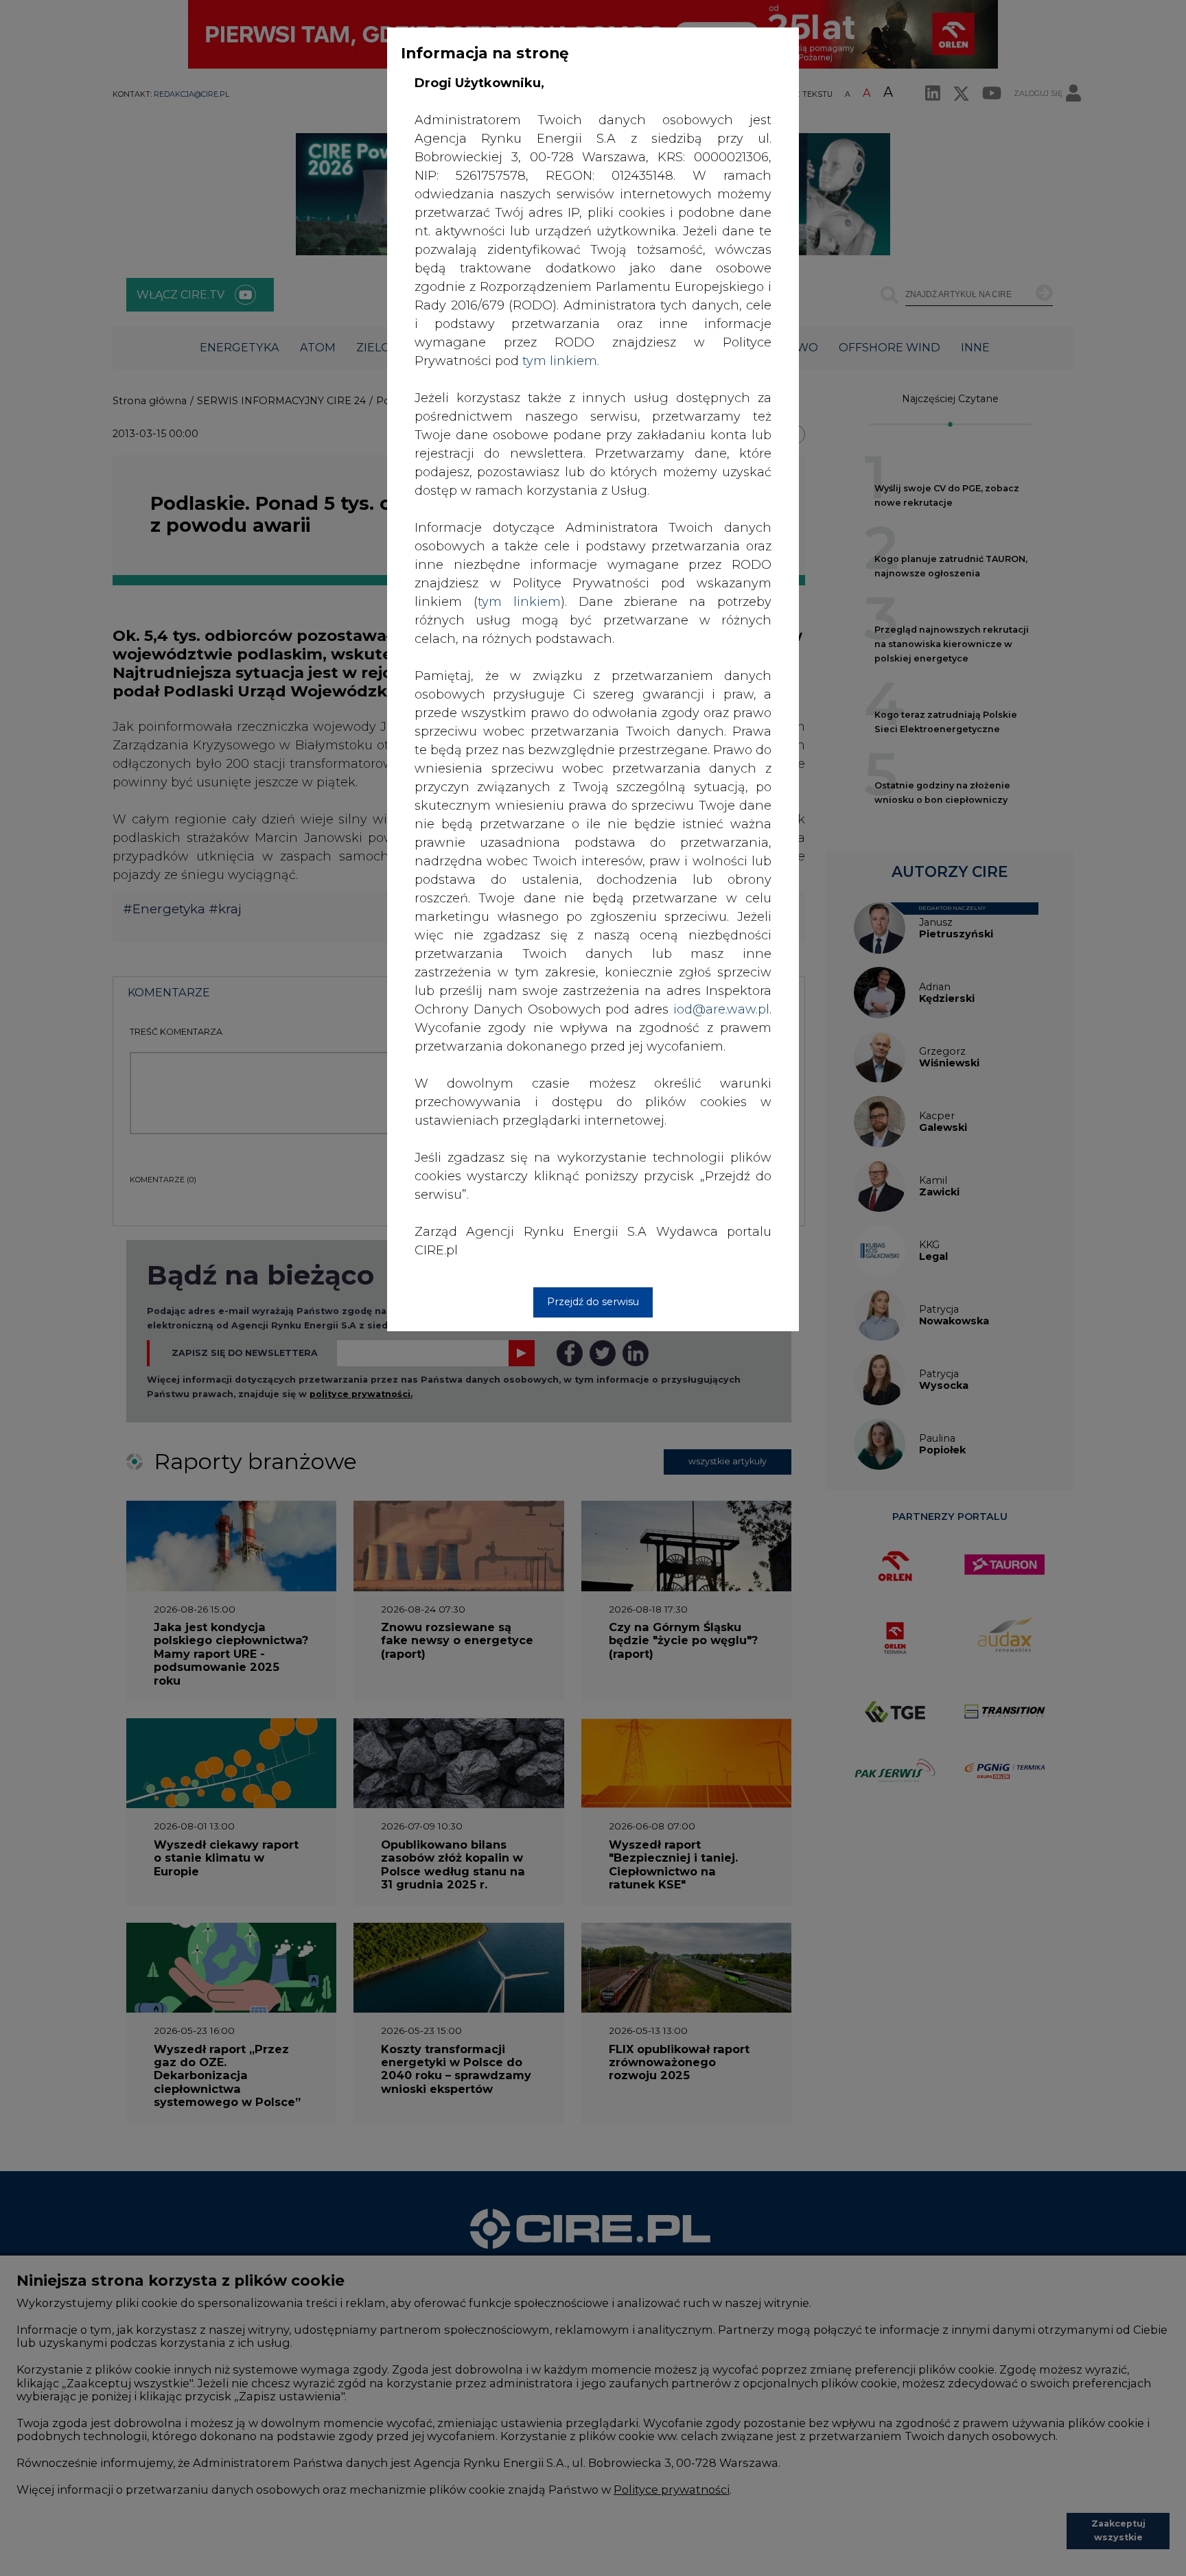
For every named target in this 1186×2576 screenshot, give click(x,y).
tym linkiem (519, 602)
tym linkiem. (561, 361)
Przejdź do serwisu (593, 1302)
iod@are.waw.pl (721, 1009)
